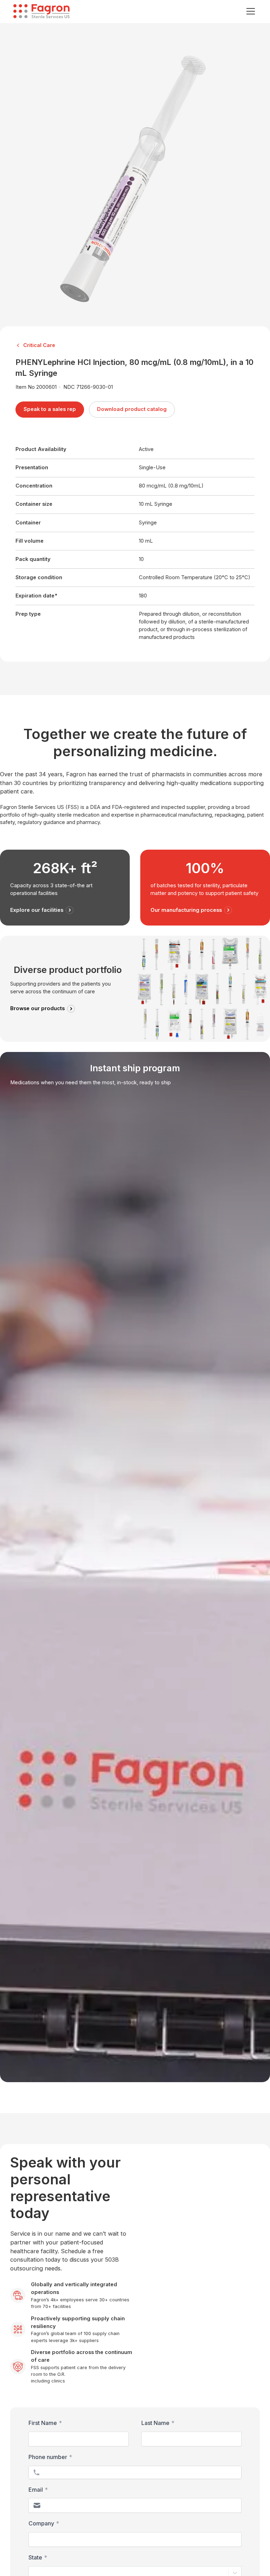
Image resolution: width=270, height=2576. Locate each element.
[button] (249, 11)
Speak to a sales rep (50, 409)
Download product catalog (132, 409)
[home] (41, 11)
